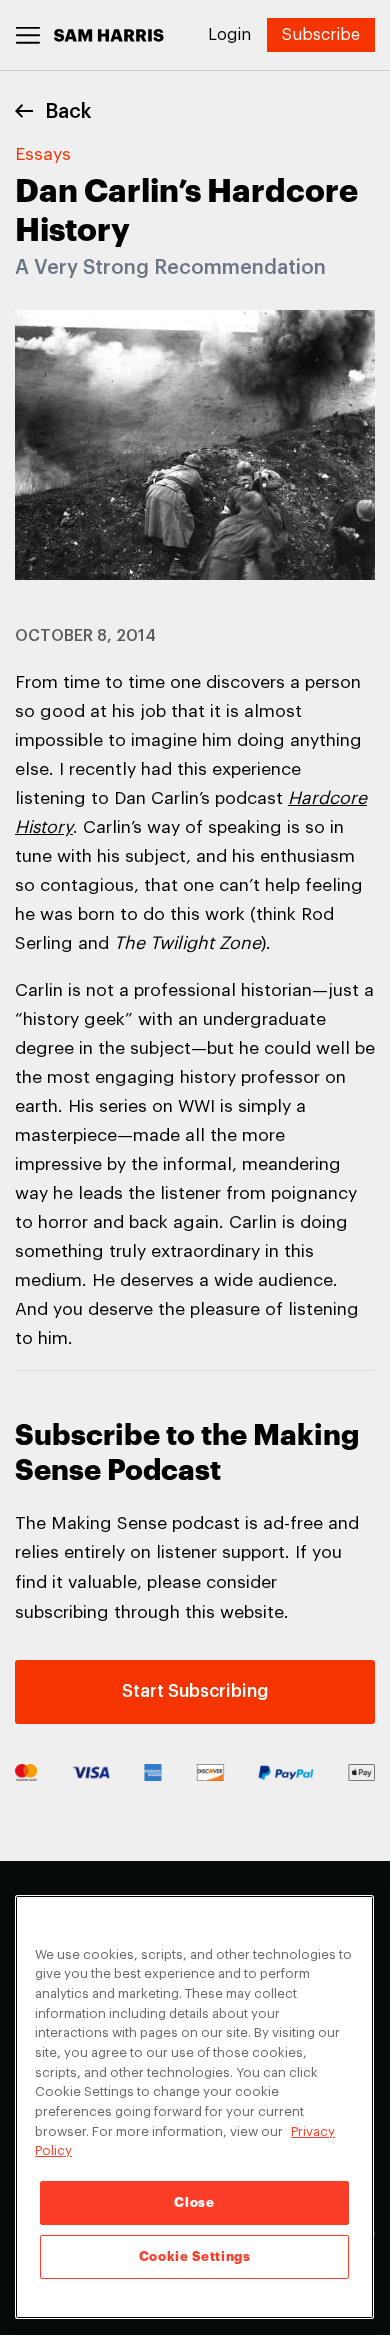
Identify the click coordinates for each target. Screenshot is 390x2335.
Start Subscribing (195, 1691)
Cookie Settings (195, 2256)
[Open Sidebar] (28, 35)
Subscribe (321, 35)
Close (194, 2202)
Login (229, 35)
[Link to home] (109, 35)
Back (68, 112)
